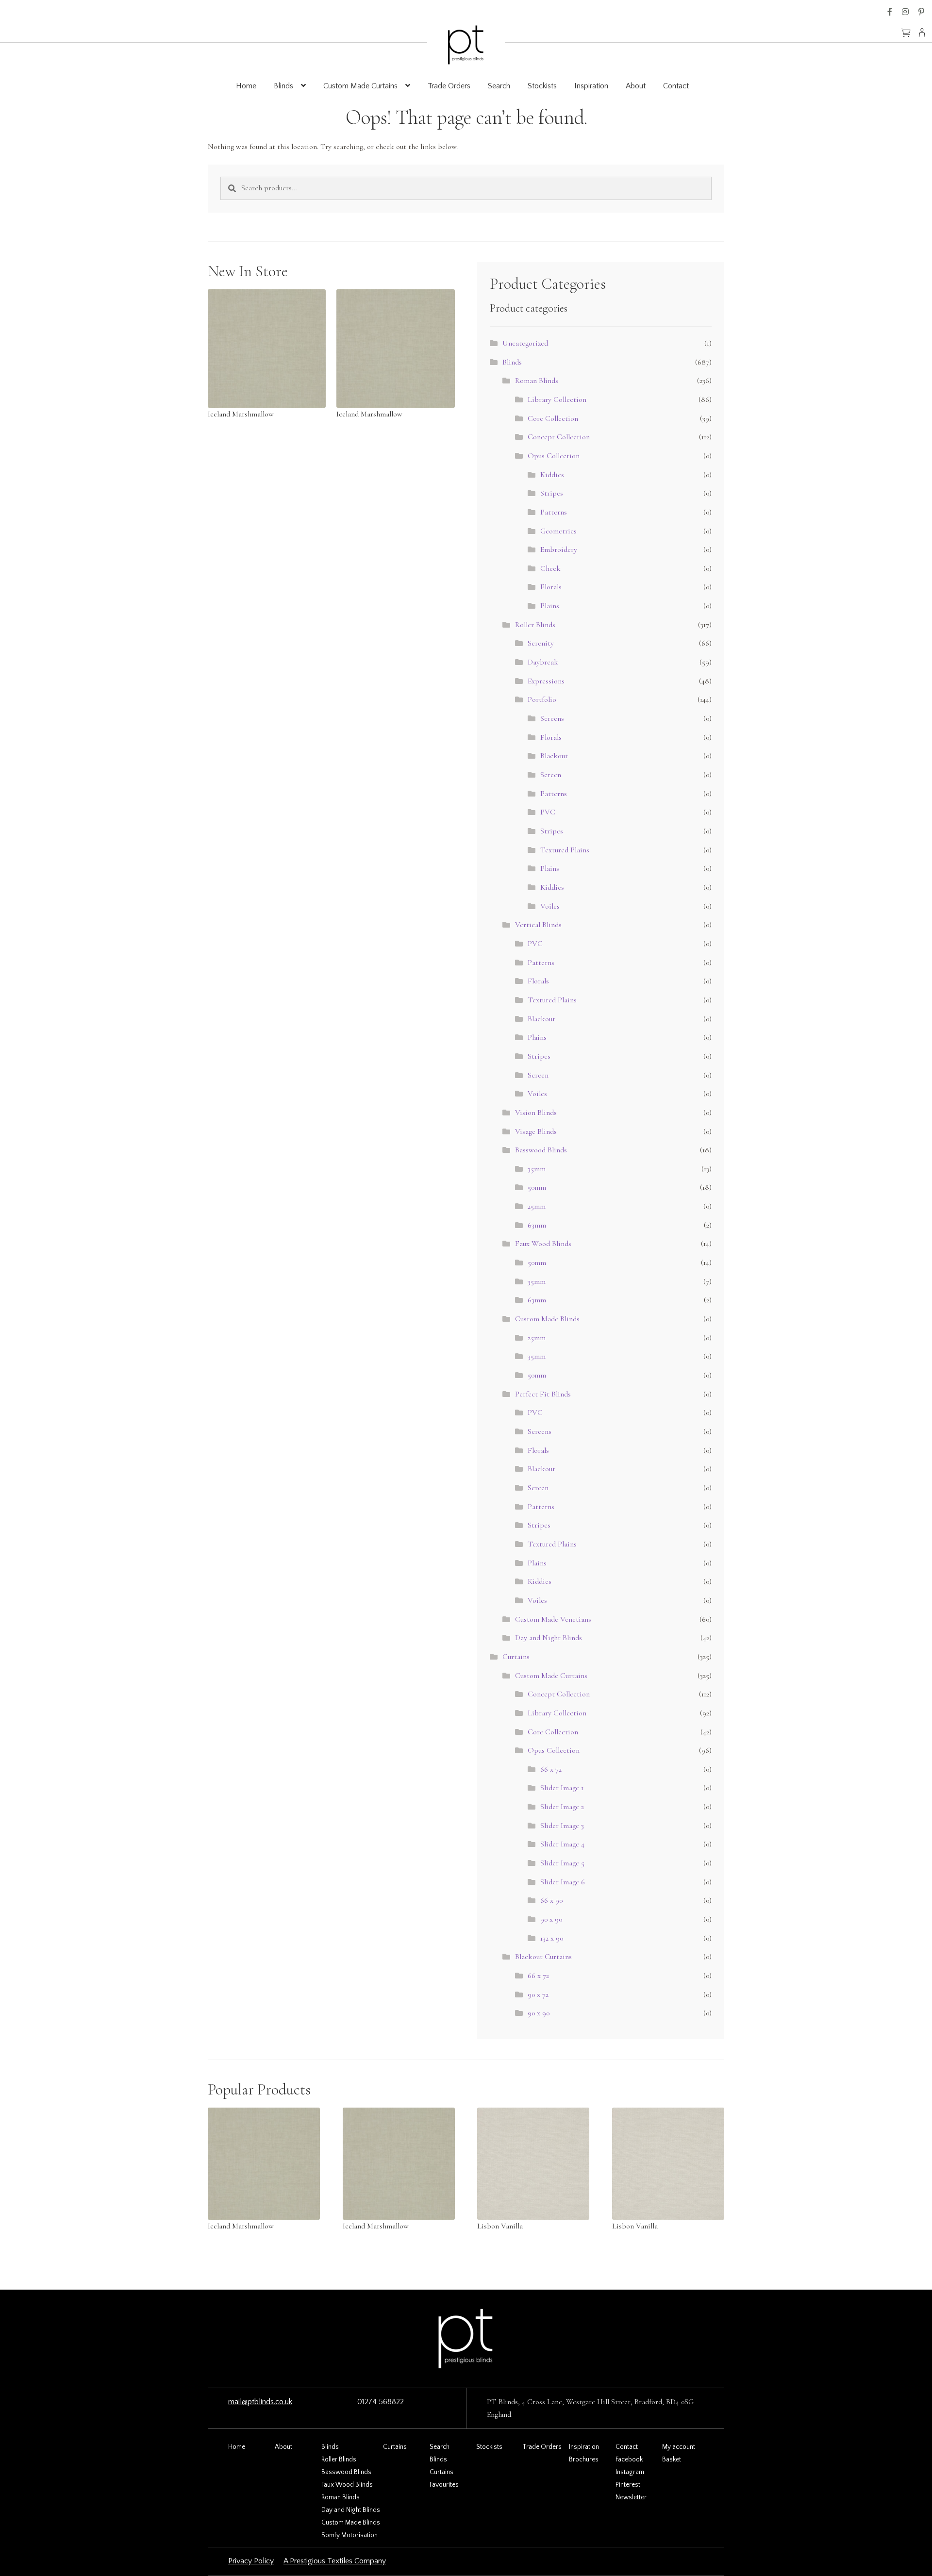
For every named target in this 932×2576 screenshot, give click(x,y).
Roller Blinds (535, 625)
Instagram (905, 12)
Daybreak (543, 662)
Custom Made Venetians (553, 1619)
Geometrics (558, 531)
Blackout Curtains (543, 1957)
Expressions (546, 681)
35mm (537, 1169)
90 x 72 (538, 1994)
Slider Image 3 (562, 1826)
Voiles (550, 906)
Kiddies (552, 475)
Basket (672, 2460)
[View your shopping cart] (906, 28)
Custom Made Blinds (547, 1319)
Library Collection (557, 399)
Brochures (584, 2460)
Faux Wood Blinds (543, 1244)
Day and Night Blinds (549, 1638)
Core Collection (553, 418)
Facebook (890, 12)
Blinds (283, 86)
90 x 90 (551, 1919)
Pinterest (921, 12)
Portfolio (542, 699)
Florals (551, 587)
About (636, 86)
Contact (676, 86)
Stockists (542, 86)
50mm (537, 1187)
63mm (537, 1225)
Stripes (552, 493)
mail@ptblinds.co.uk (260, 2402)
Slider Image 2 (562, 1807)
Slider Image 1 (562, 1788)
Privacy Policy (251, 2561)
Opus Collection (554, 456)
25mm (537, 1206)
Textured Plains (565, 850)
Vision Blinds (536, 1113)
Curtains (516, 1657)
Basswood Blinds (541, 1150)
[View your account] (925, 33)
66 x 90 (551, 1900)
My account (679, 2447)
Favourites (444, 2485)
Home (246, 86)
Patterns (554, 512)
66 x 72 (551, 1769)
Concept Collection (559, 437)
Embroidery (559, 549)
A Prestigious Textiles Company (335, 2561)
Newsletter (631, 2497)
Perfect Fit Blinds (543, 1394)
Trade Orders (449, 86)
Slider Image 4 (562, 1844)
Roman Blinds (537, 381)
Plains (550, 606)
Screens (552, 718)
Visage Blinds (536, 1131)
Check (550, 568)
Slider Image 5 (562, 1863)
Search (499, 86)
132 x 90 (552, 1938)
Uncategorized (525, 343)
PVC (548, 812)
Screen (551, 775)
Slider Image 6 (563, 1882)
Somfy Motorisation (349, 2535)
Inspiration (591, 86)
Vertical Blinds (538, 925)
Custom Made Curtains (360, 86)
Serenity (541, 643)
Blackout (554, 756)
